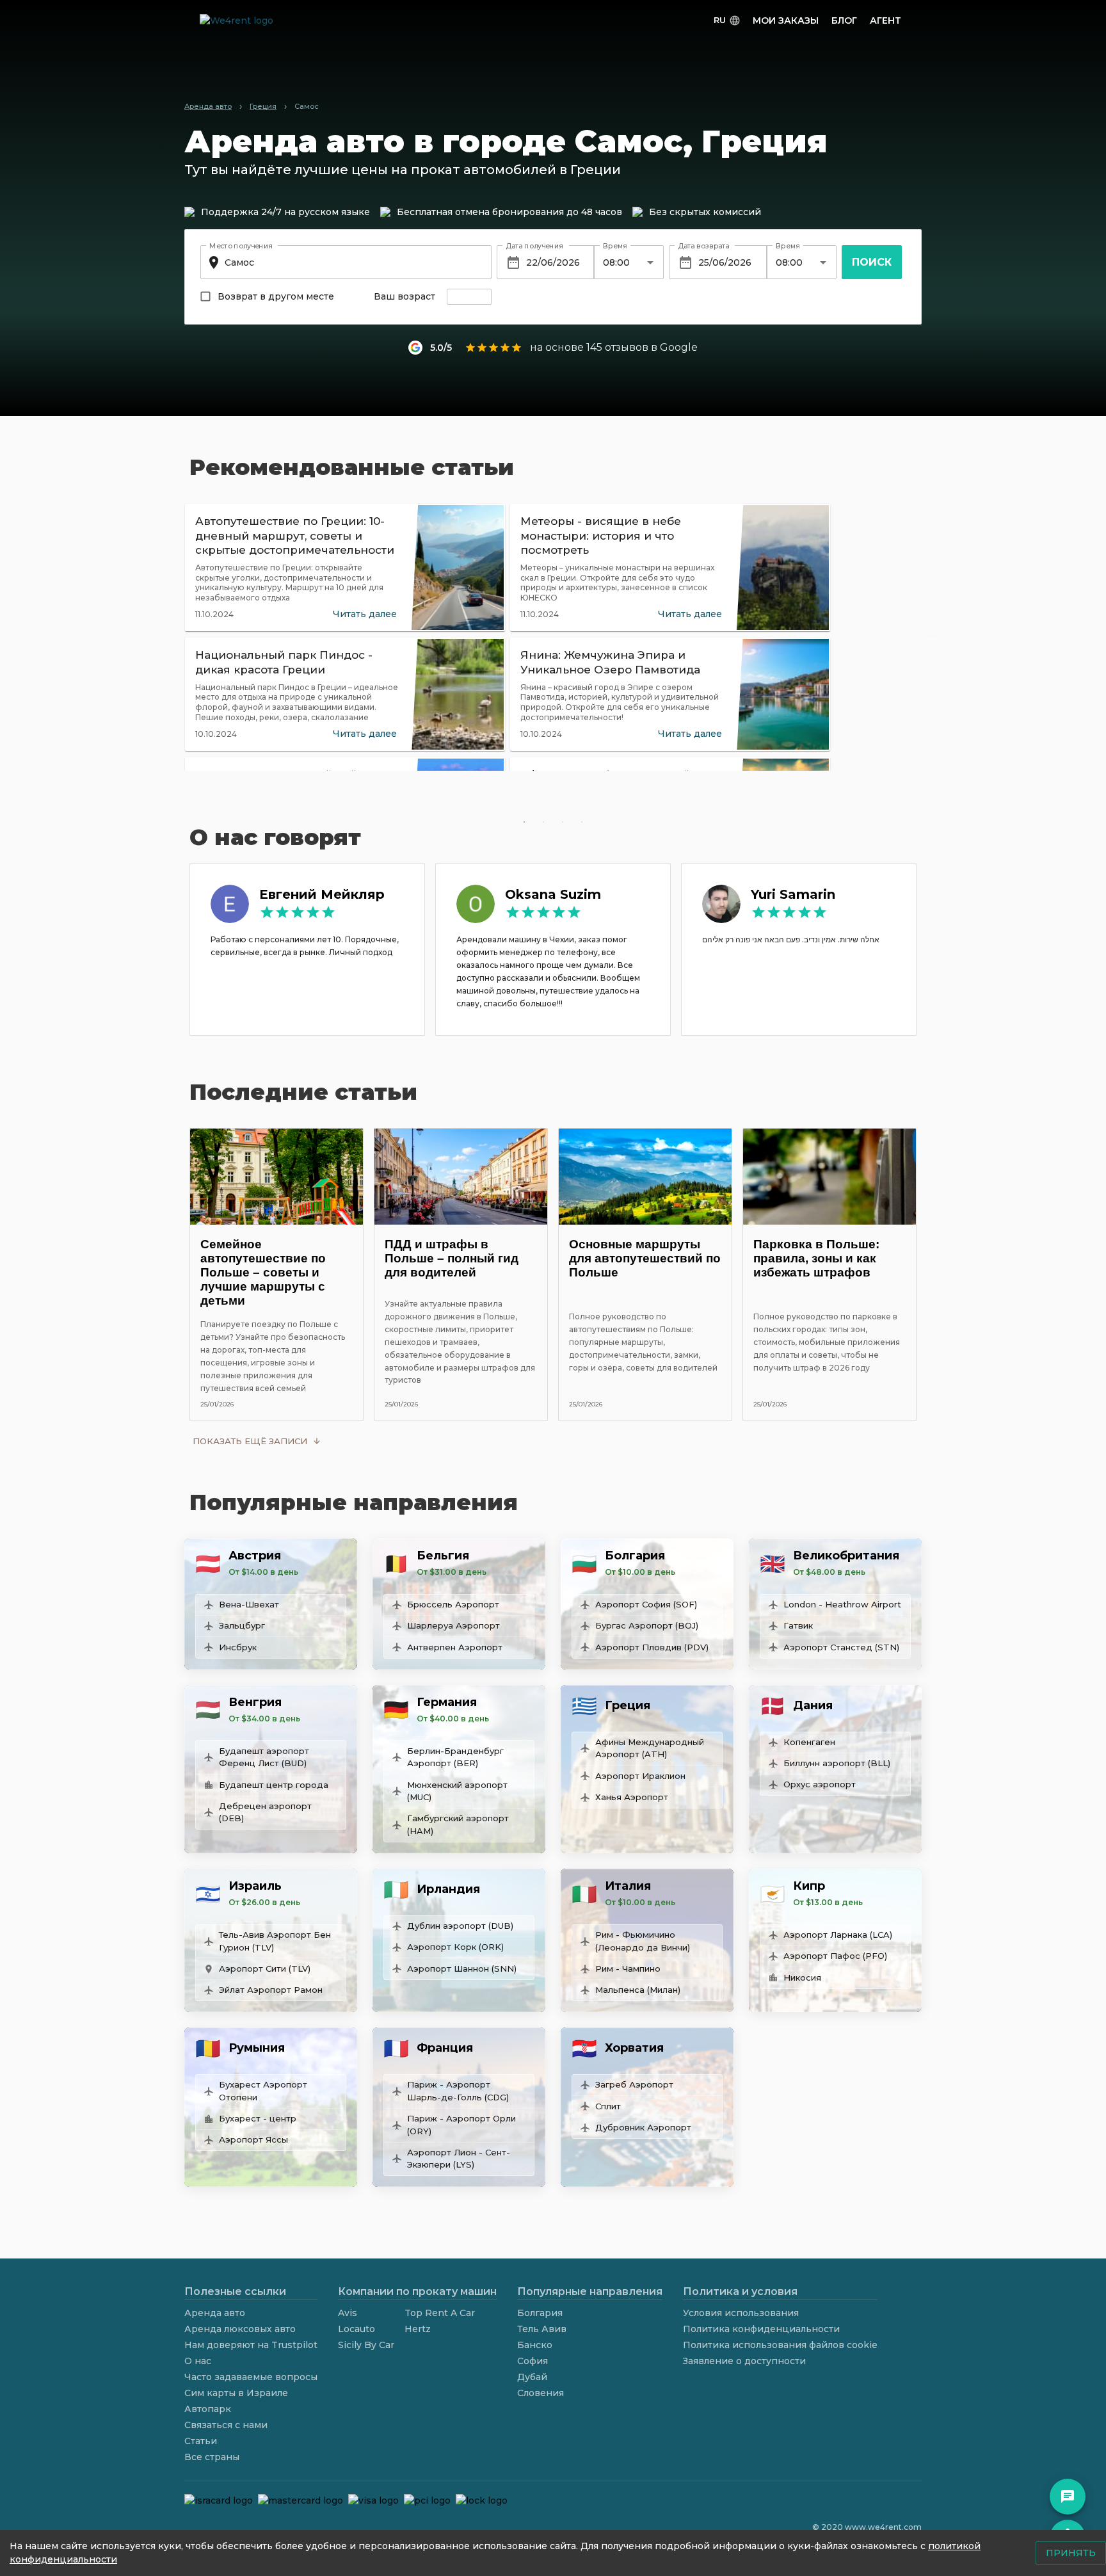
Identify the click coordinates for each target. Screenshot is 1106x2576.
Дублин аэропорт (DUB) (460, 1926)
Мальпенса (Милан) (638, 1990)
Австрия (255, 1556)
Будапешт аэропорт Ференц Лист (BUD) (264, 1757)
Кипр (809, 1886)
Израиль (255, 1886)
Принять (1071, 2553)
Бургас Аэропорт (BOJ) (647, 1625)
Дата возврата (703, 246)
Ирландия (448, 1889)
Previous (175, 637)
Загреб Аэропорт (634, 2084)
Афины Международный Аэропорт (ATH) (650, 1748)
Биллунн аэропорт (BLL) (837, 1763)
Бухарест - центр (258, 2118)
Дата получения (534, 246)
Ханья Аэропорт (632, 1797)
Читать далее (365, 614)
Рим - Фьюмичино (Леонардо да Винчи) (643, 1941)
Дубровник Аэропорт (643, 2127)
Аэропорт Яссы (253, 2139)
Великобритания (846, 1556)
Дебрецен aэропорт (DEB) (265, 1812)
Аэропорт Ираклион (640, 1776)
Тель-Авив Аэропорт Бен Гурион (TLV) (275, 1941)
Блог (844, 20)
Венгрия (255, 1702)
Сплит (608, 2106)
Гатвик (798, 1625)
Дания (813, 1705)
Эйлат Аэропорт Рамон (271, 1990)
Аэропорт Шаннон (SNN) (462, 1968)
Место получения (241, 246)
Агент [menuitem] (886, 20)
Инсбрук (238, 1647)
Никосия (802, 1977)
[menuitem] (727, 21)
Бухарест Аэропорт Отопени (263, 2091)
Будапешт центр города (274, 1785)
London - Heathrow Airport (842, 1604)
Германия (447, 1702)
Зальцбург (242, 1625)
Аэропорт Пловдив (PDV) (652, 1647)
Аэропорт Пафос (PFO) (835, 1956)
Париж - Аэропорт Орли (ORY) (461, 2125)
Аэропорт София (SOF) (646, 1604)
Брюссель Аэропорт (453, 1604)
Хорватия (634, 2048)
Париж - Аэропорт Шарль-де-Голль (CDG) (458, 2091)
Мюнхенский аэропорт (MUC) (457, 1791)
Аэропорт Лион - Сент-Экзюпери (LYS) (459, 2159)
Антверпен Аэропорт (455, 1647)
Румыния (257, 2048)
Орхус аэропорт (820, 1784)
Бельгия (443, 1556)
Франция (445, 2048)
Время (615, 246)
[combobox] (344, 262)
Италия (628, 1886)
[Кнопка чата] (1068, 2497)
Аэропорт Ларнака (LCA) (838, 1935)
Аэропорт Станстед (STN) (841, 1647)
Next (931, 637)
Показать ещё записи (250, 1441)
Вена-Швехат (249, 1604)
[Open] (650, 262)
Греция (628, 1705)
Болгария (635, 1556)
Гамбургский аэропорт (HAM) (458, 1824)
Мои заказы (786, 20)
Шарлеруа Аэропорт (453, 1625)
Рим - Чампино (628, 1968)
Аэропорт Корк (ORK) (455, 1947)
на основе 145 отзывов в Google (614, 347)
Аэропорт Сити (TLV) (265, 1968)
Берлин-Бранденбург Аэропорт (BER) (455, 1757)
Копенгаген (809, 1742)
